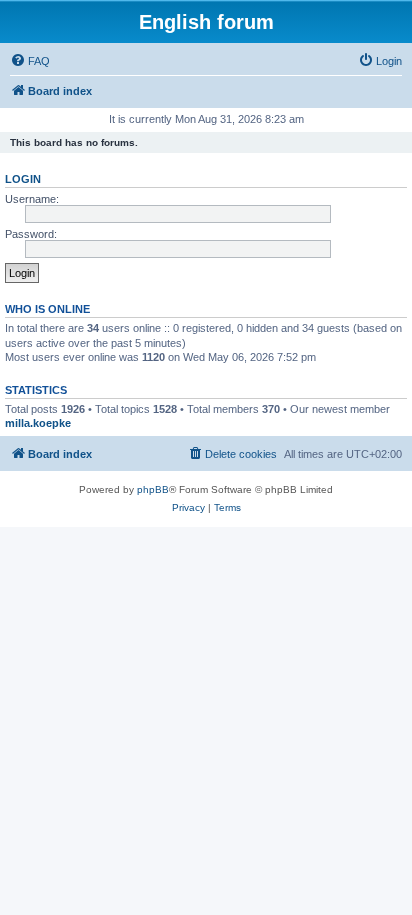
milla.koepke (38, 423)
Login (23, 179)
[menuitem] (30, 61)
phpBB (153, 489)
